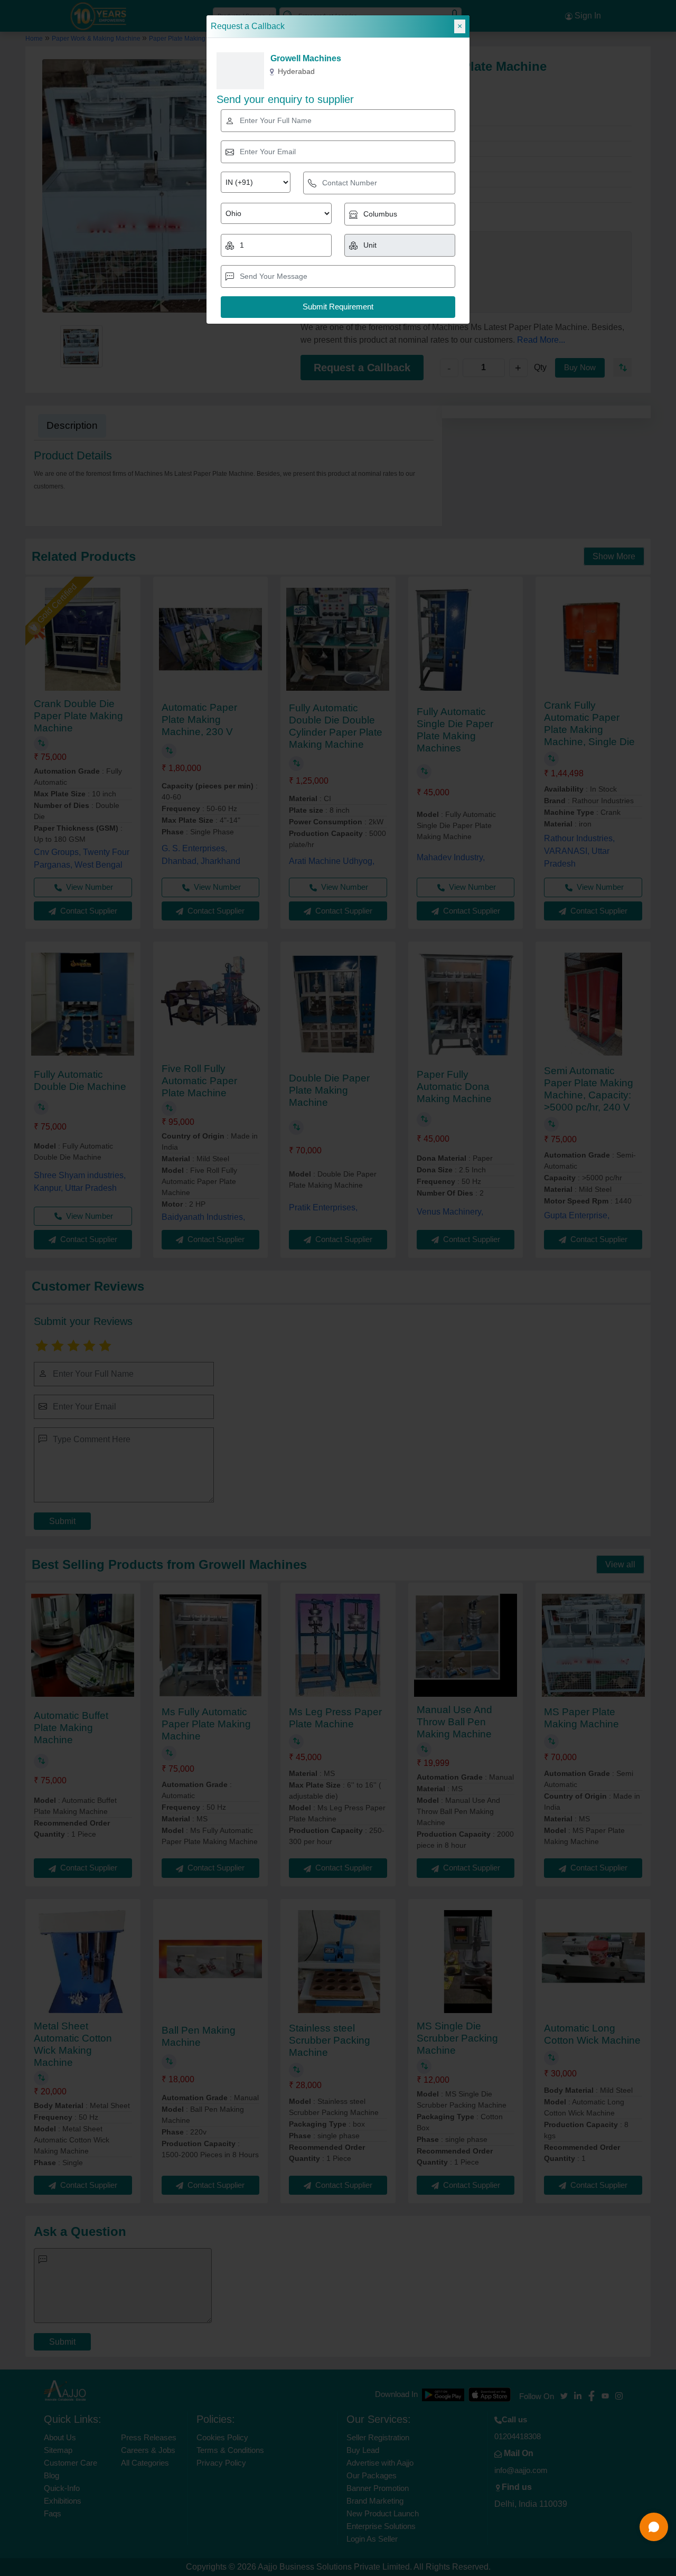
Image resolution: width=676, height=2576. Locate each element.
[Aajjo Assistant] (654, 2527)
